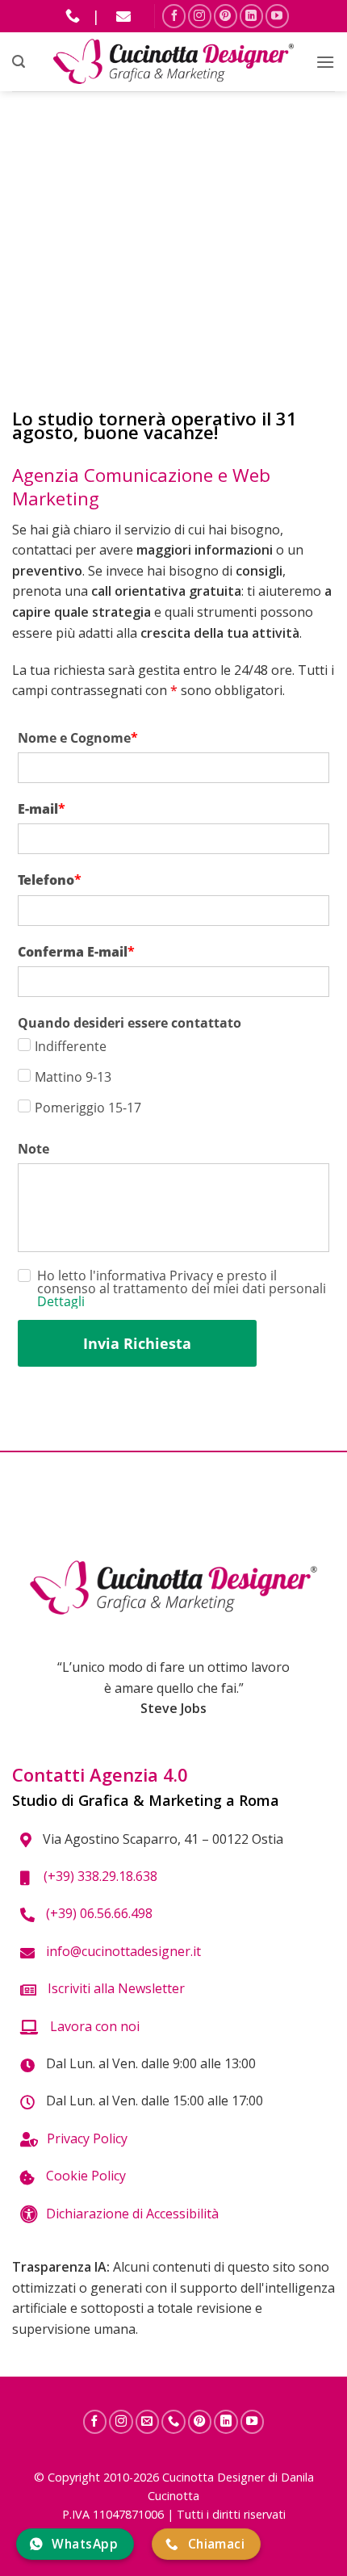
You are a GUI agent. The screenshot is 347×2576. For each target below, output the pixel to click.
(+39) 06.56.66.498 (98, 1913)
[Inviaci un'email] (148, 2422)
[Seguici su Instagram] (200, 16)
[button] (19, 62)
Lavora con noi (93, 2026)
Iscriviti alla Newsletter (115, 1988)
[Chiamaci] (173, 2422)
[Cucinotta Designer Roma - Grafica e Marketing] (174, 62)
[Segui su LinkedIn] (251, 16)
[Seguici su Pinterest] (226, 16)
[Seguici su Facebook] (174, 16)
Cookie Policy (84, 2176)
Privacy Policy (87, 2138)
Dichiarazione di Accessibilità (132, 2214)
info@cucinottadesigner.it (122, 1951)
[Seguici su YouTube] (277, 16)
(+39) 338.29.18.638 (97, 1876)
